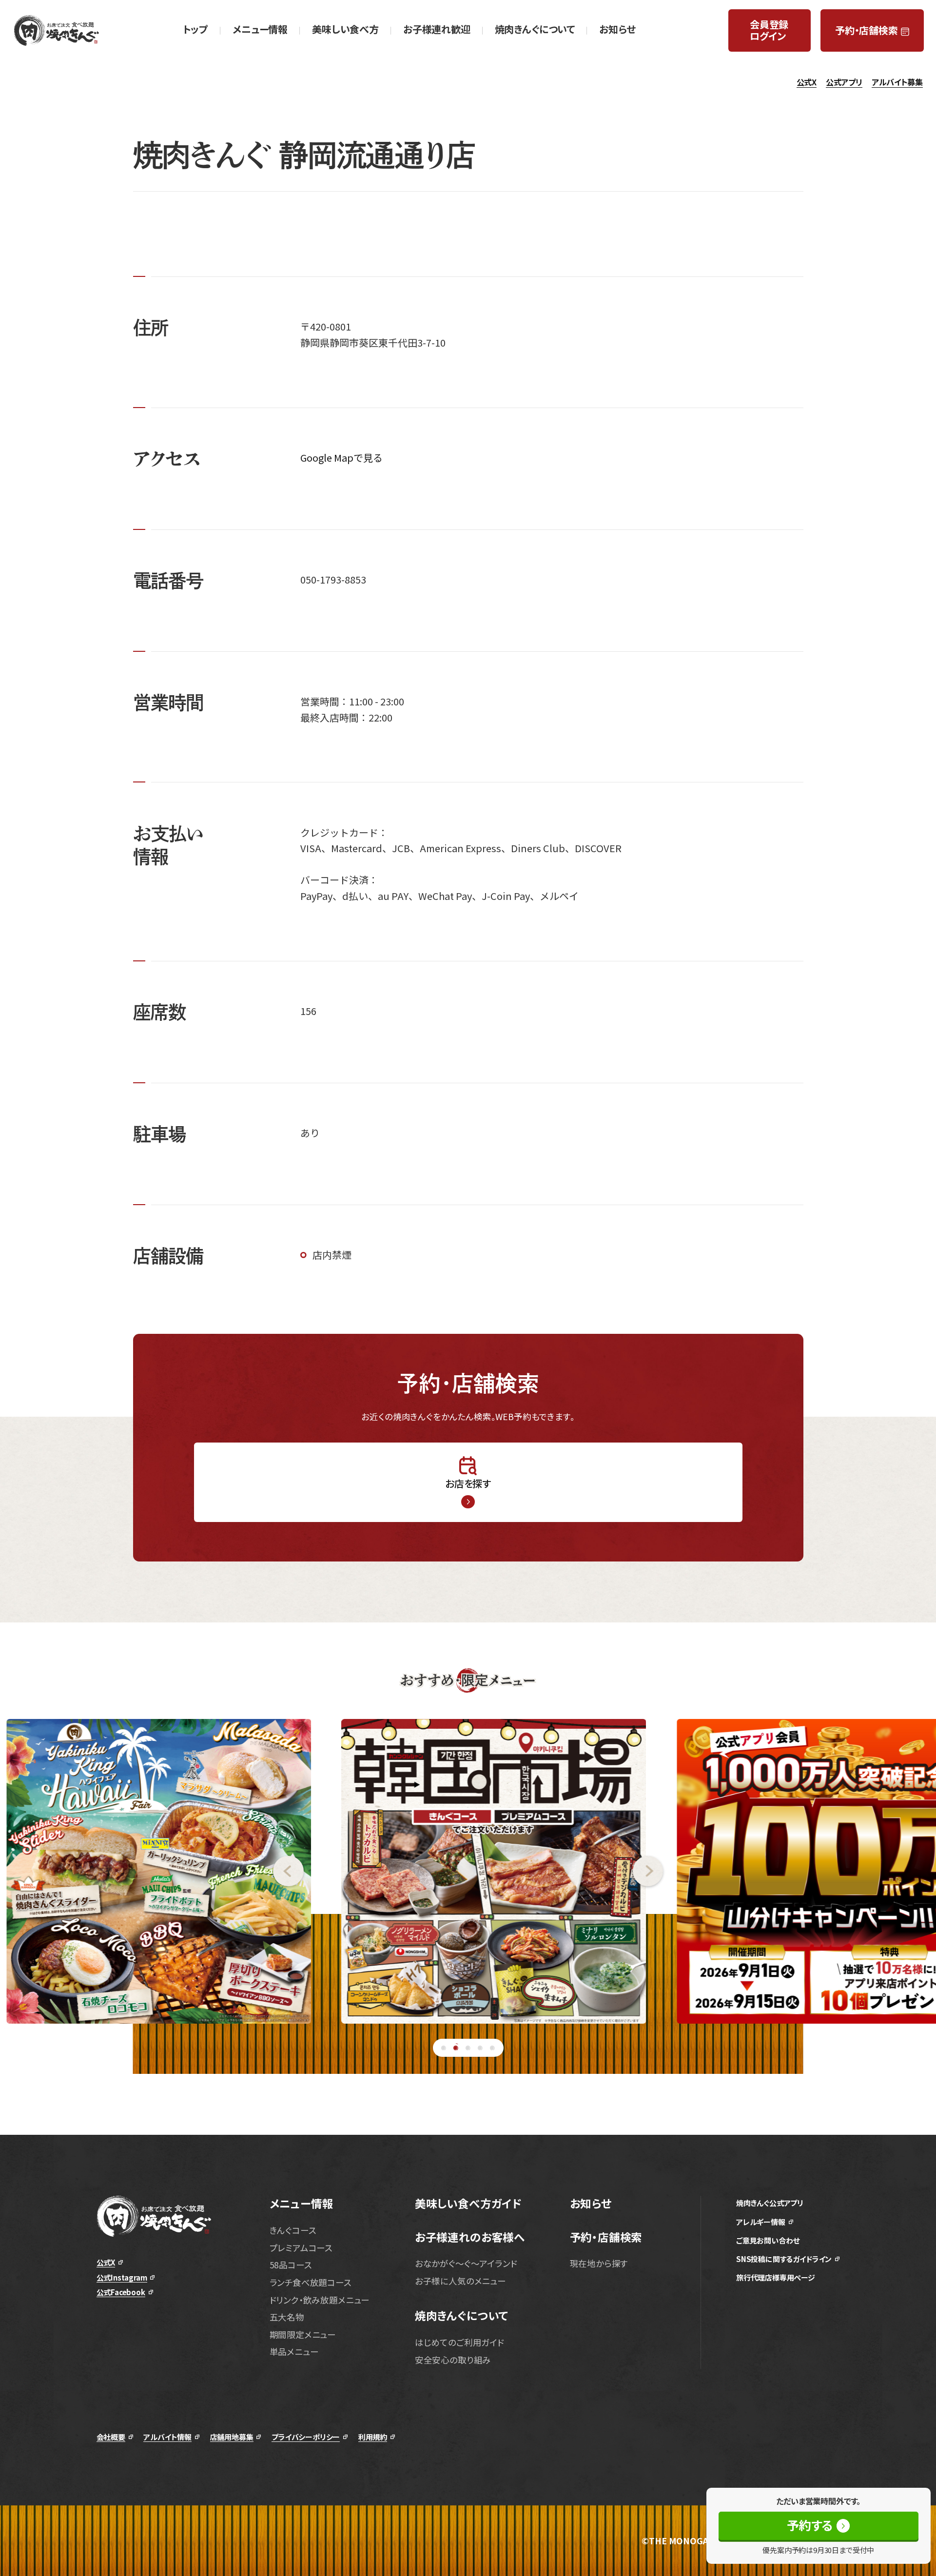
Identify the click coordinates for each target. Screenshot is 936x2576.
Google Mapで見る (341, 458)
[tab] (444, 2048)
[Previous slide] (152, 1871)
